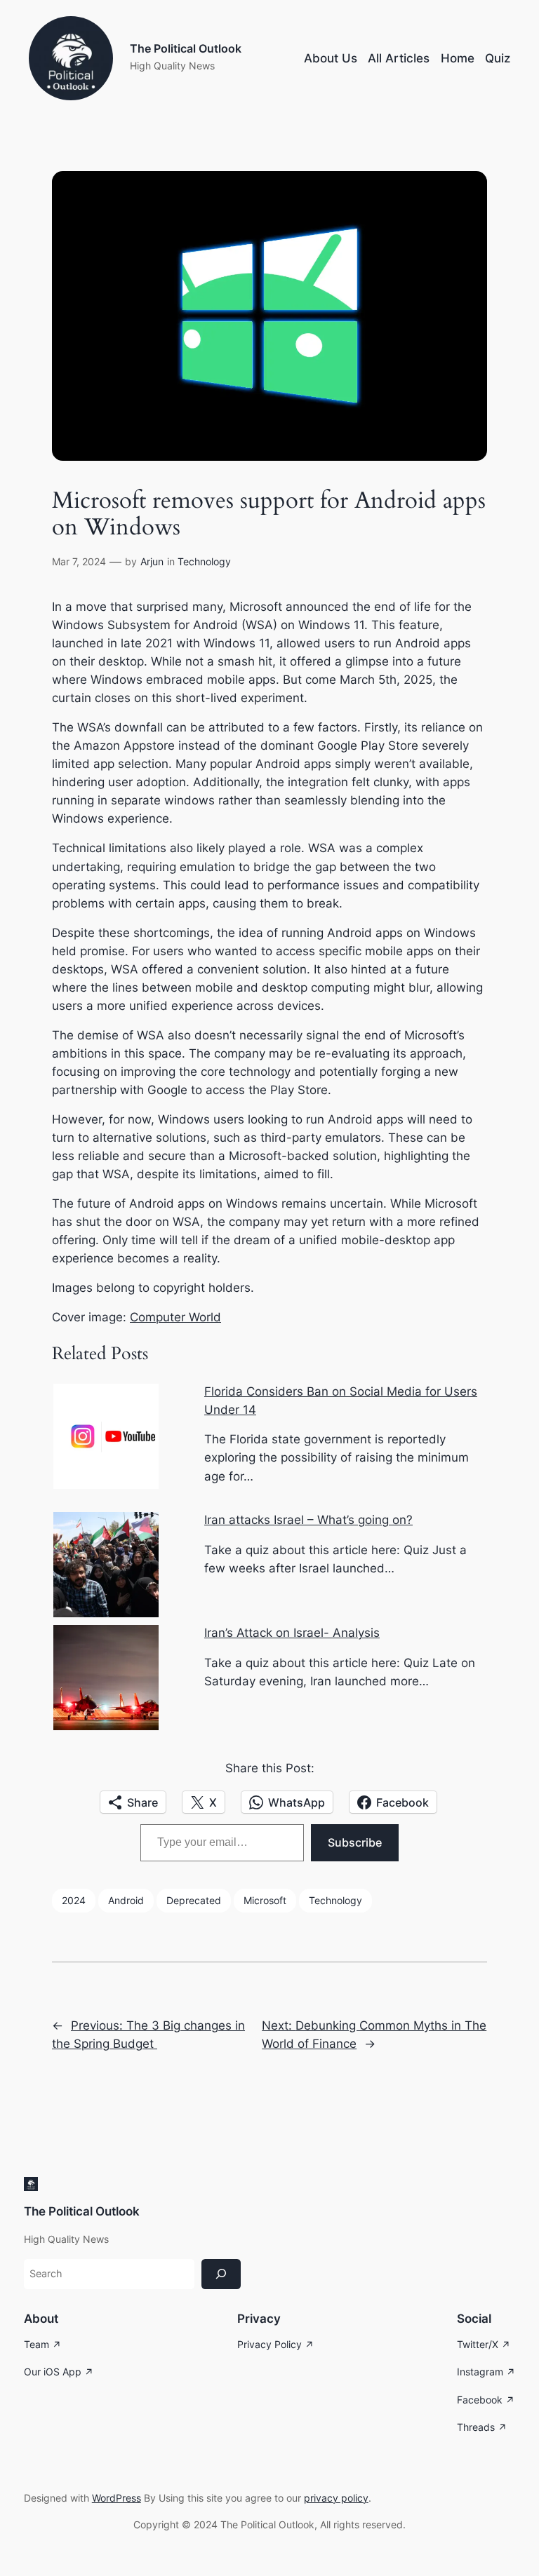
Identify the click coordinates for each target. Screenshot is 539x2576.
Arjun (152, 561)
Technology (204, 561)
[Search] (221, 2274)
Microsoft (265, 1900)
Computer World (175, 1317)
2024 (74, 1900)
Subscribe (355, 1842)
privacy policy (336, 2498)
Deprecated (194, 1900)
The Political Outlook (186, 49)
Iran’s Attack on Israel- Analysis (292, 1633)
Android (126, 1900)
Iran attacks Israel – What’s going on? (308, 1520)
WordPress (117, 2498)
